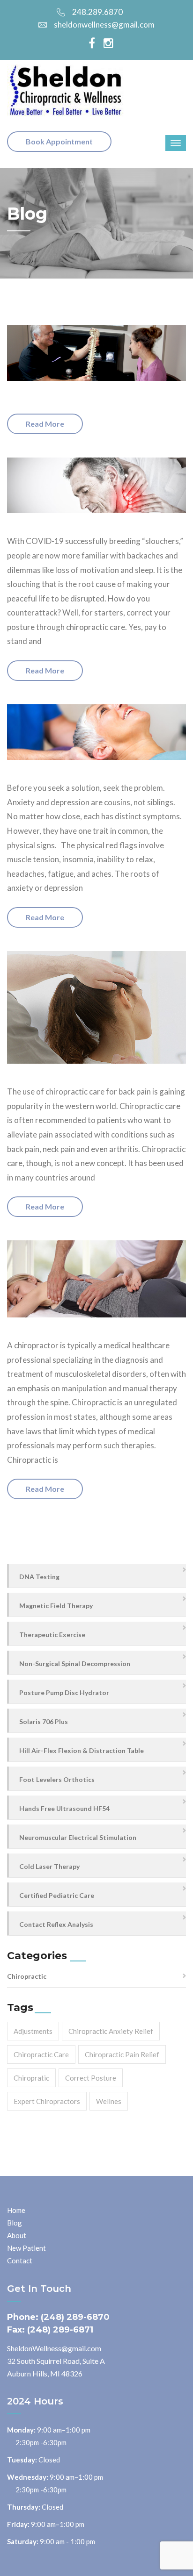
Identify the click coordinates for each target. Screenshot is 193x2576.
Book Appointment (59, 141)
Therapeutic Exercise (52, 1635)
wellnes (109, 2101)
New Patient (26, 2248)
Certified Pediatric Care (57, 1895)
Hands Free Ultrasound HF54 (64, 1808)
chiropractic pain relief (122, 2054)
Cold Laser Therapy (49, 1866)
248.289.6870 (97, 12)
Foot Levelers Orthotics (57, 1779)
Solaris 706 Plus (44, 1721)
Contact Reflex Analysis (56, 1924)
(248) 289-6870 (75, 2317)
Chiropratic (31, 2078)
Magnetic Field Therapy (56, 1606)
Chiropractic (27, 1976)
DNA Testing (39, 1577)
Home (16, 2210)
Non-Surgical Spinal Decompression (75, 1664)
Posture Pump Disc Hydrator (64, 1692)
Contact (20, 2261)
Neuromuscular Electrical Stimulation (78, 1837)
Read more (45, 424)
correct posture (91, 2078)
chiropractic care (41, 2054)
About (17, 2235)
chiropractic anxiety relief (111, 2031)
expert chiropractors (47, 2101)
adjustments (33, 2031)
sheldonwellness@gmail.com (104, 25)
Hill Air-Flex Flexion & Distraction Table (82, 1750)
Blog (15, 2223)
